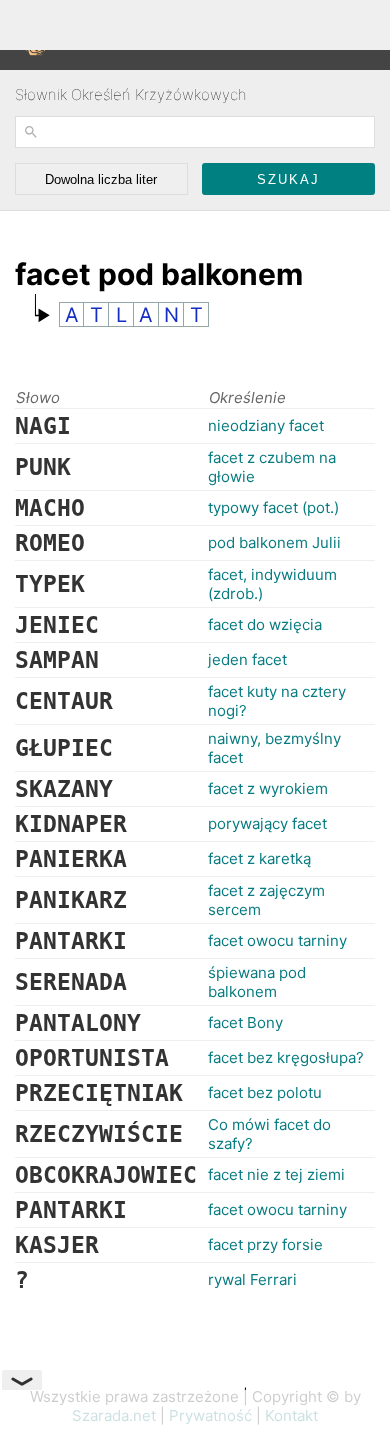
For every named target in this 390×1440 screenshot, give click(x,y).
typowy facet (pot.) (273, 507)
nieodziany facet (266, 425)
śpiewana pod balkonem (257, 982)
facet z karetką (259, 858)
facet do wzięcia (265, 624)
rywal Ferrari (252, 1279)
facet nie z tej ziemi (276, 1174)
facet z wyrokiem (268, 788)
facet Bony (245, 1022)
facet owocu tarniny (277, 940)
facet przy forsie (265, 1244)
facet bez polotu (265, 1092)
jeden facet (247, 659)
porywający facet (267, 823)
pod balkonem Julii (274, 542)
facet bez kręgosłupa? (286, 1057)
